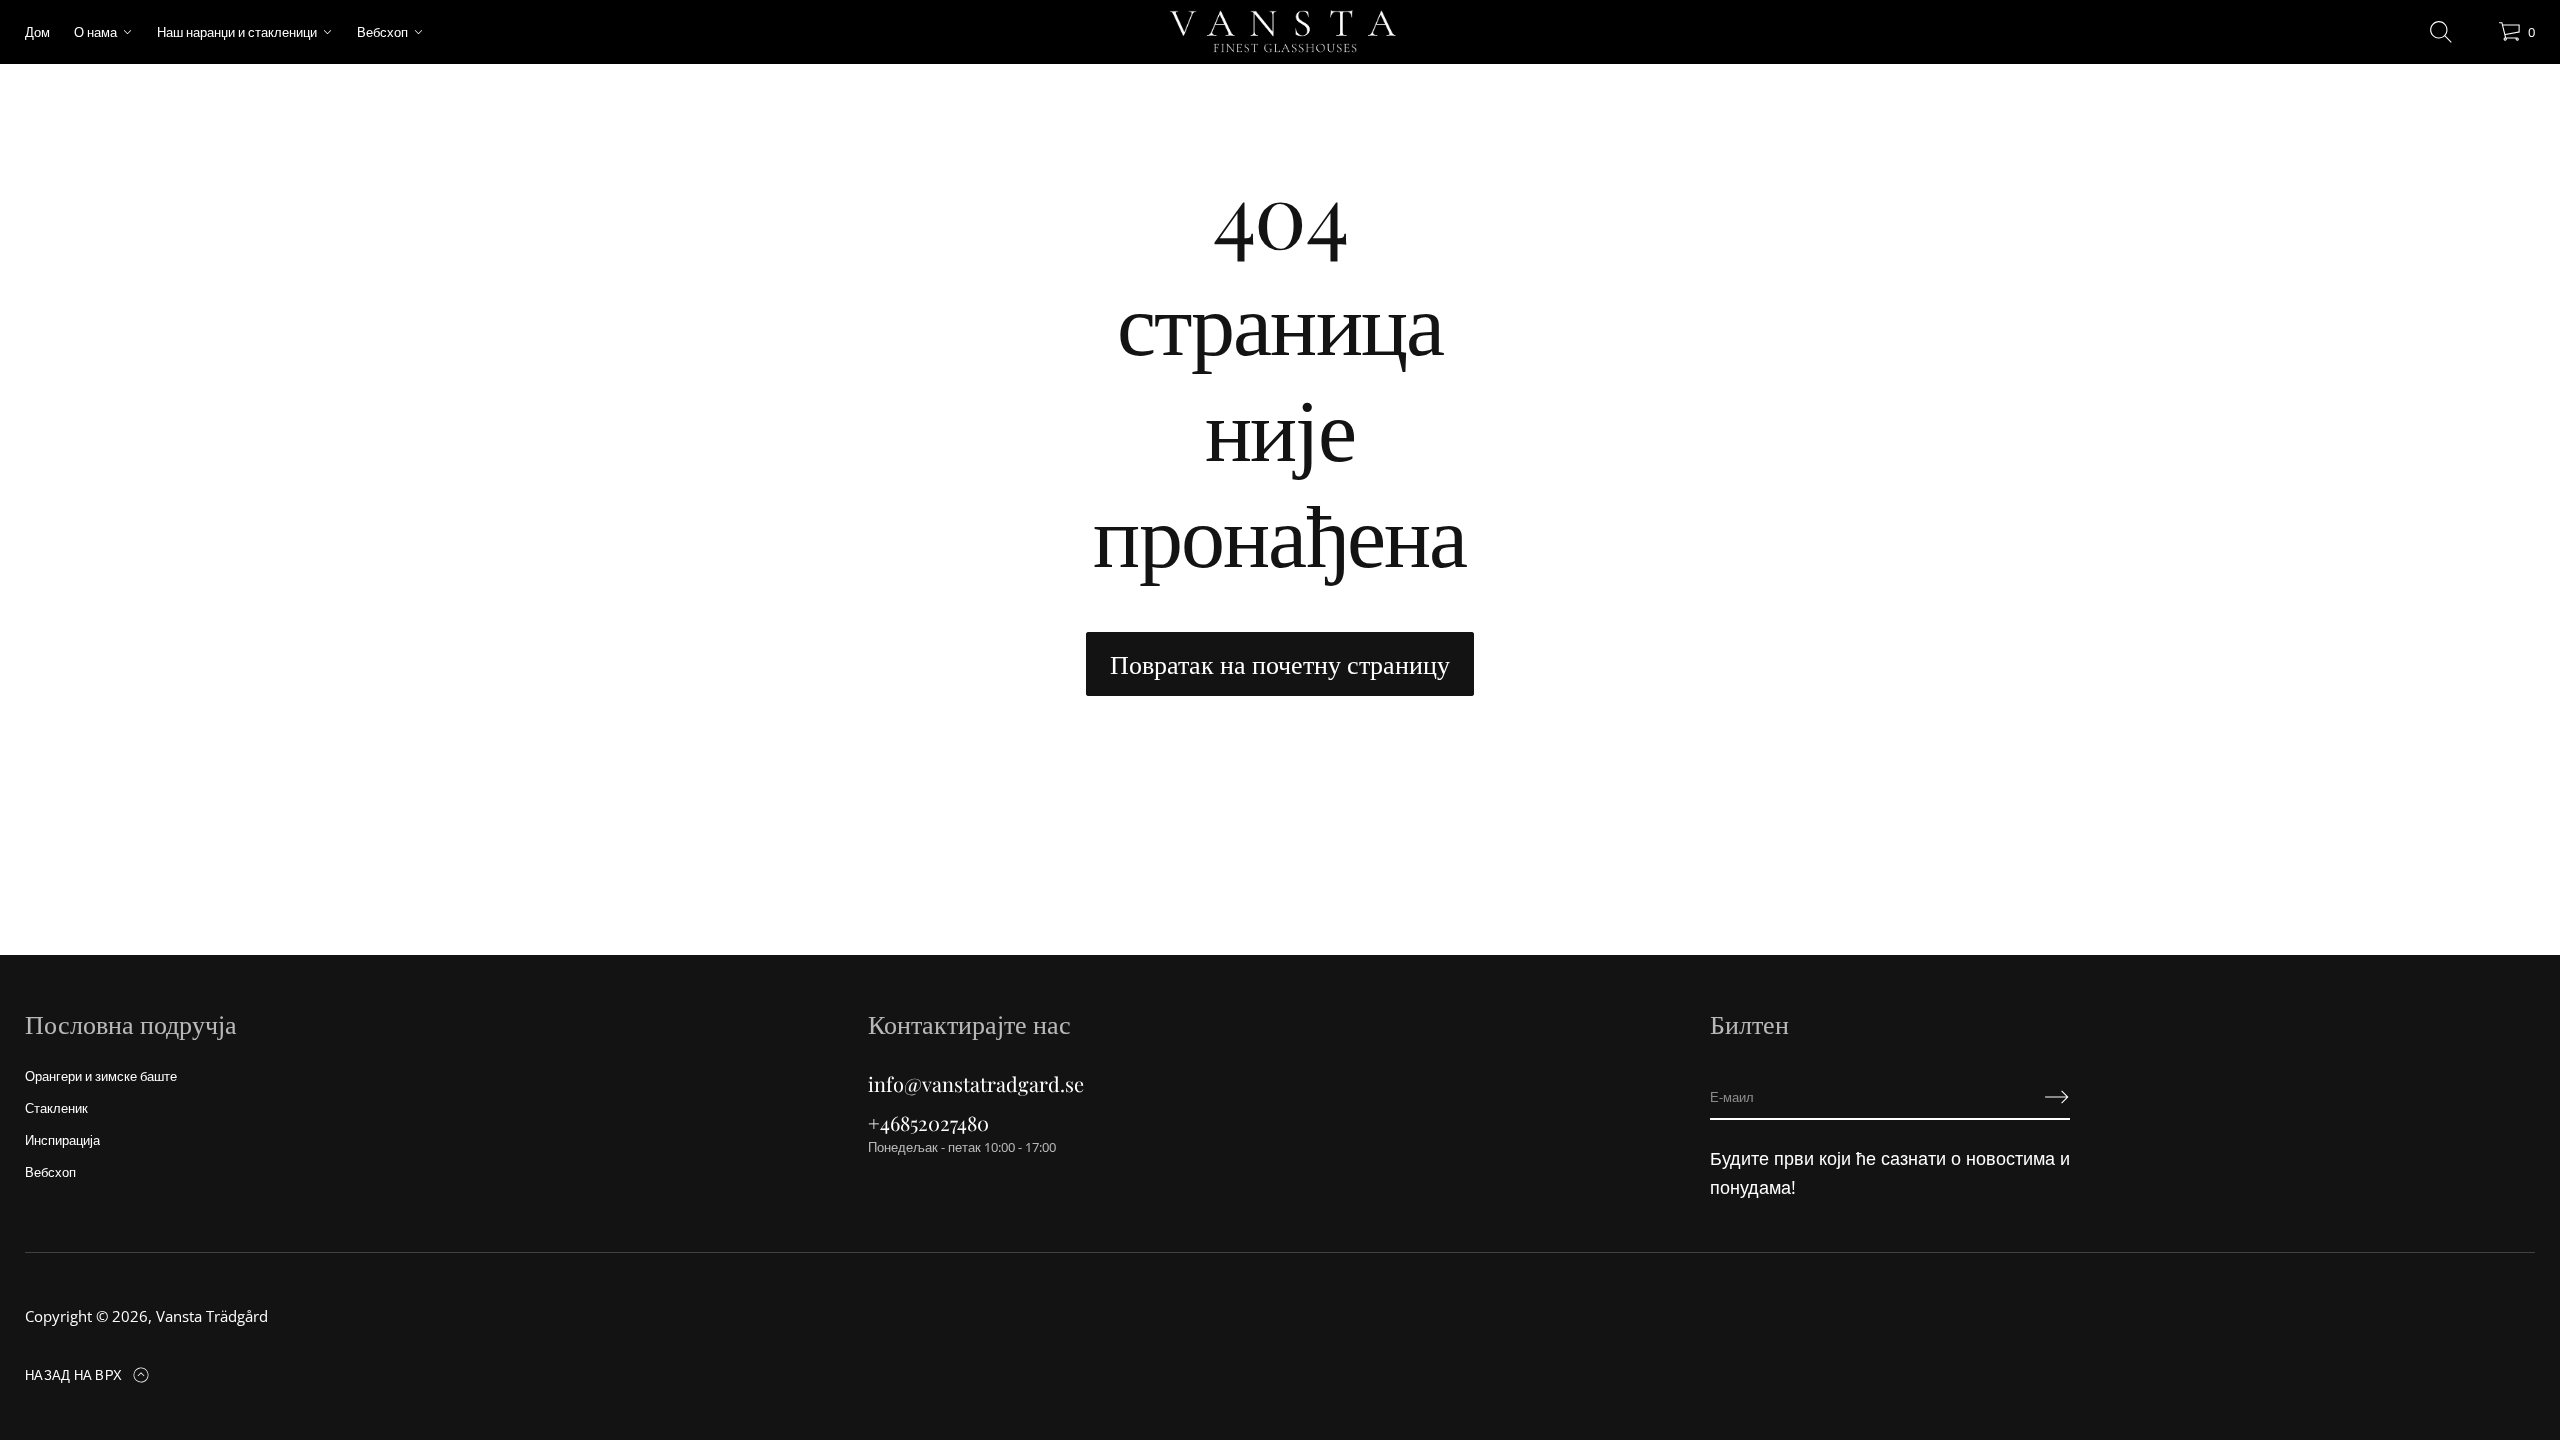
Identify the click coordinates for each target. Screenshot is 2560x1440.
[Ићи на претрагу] (2441, 32)
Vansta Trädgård (212, 1316)
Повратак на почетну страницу (1280, 663)
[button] (2441, 32)
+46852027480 (928, 1122)
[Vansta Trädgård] (1280, 32)
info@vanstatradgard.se (976, 1083)
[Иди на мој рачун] (2476, 36)
